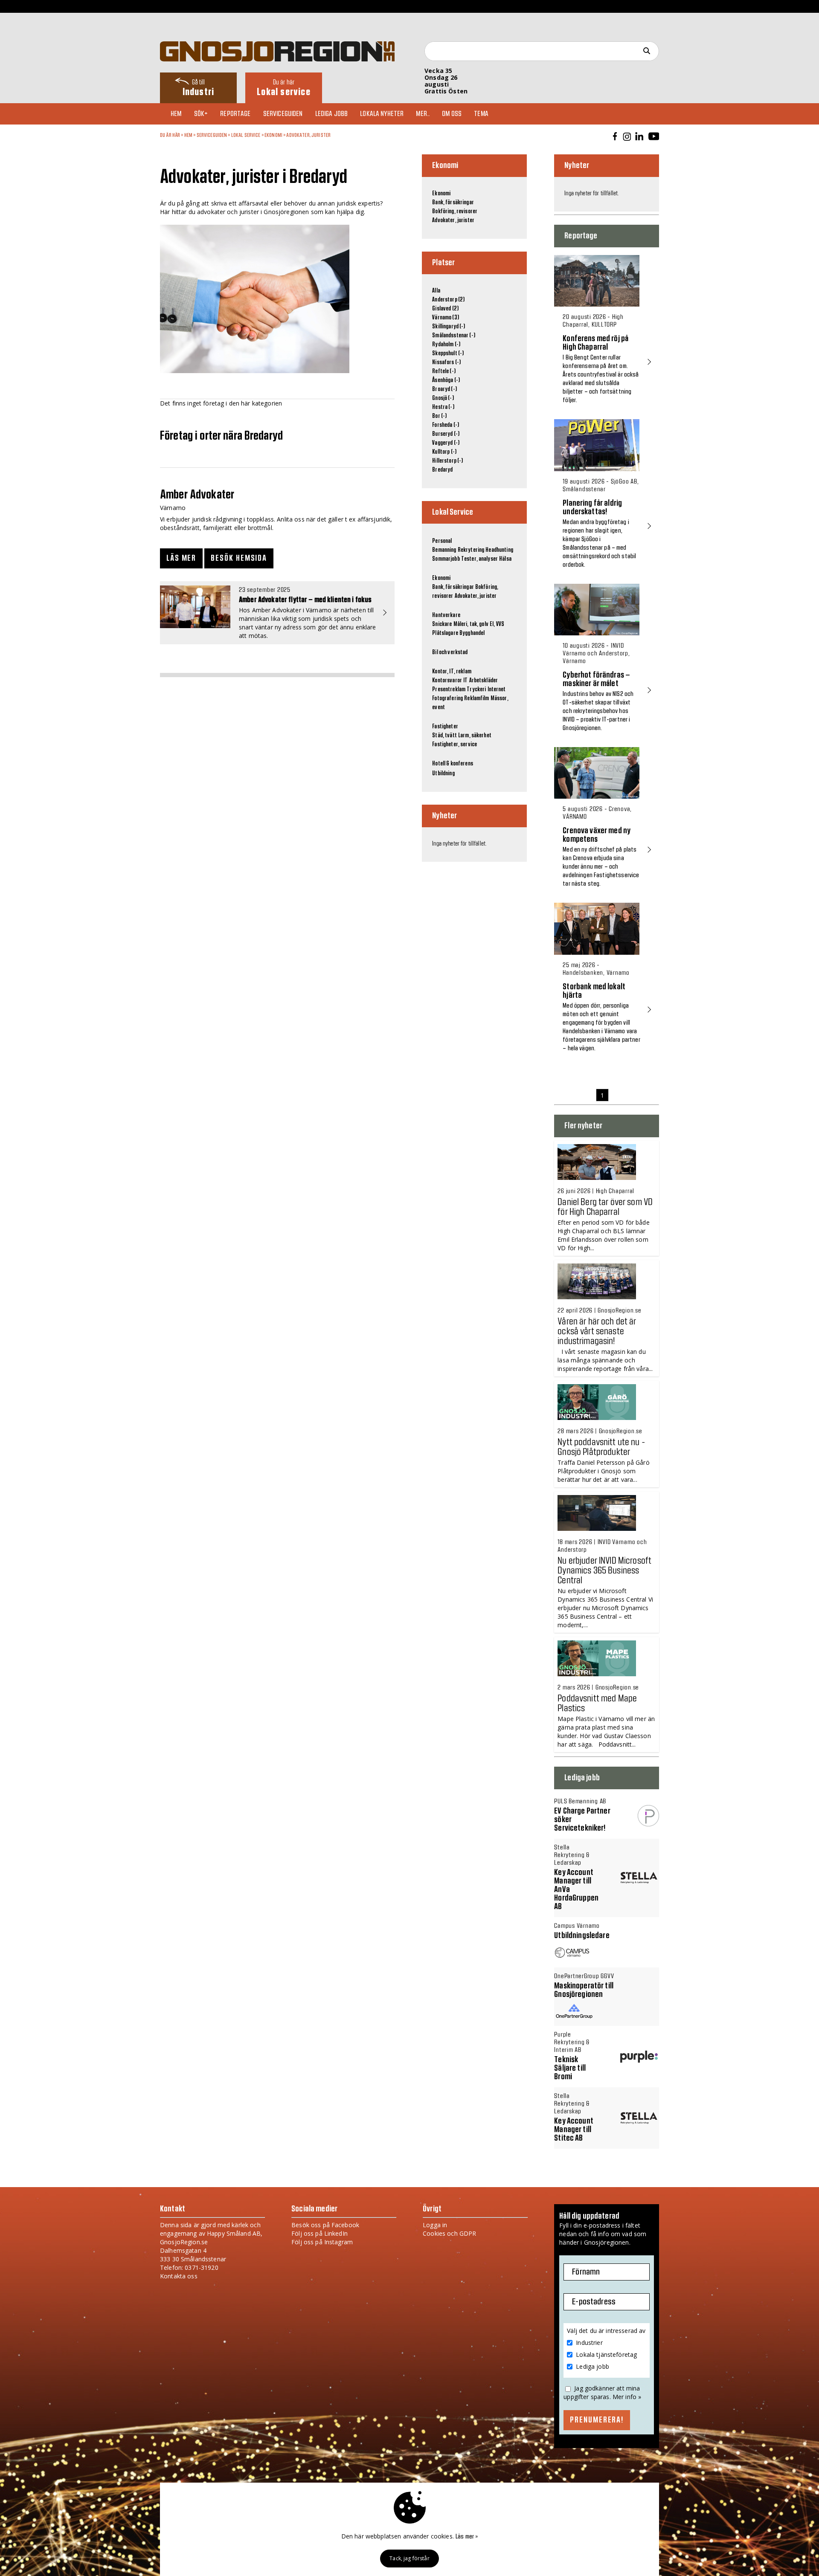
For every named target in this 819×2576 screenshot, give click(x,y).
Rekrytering (471, 550)
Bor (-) (439, 416)
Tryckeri (476, 690)
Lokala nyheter (382, 114)
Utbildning (443, 774)
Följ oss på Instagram (322, 2242)
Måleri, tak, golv (471, 624)
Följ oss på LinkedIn (319, 2233)
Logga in (435, 2225)
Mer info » (627, 2397)
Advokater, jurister (308, 135)
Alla (436, 291)
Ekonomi (273, 135)
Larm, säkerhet (475, 736)
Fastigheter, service (455, 745)
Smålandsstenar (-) (454, 336)
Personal (442, 541)
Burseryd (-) (446, 434)
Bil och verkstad (450, 652)
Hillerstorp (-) (447, 461)
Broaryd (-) (444, 389)
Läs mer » (467, 2537)
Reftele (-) (444, 371)
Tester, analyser (479, 559)
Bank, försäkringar (453, 203)
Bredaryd (442, 470)
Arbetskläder (484, 681)
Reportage (235, 114)
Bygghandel (472, 633)
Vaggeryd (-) (446, 443)
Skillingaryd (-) (449, 327)
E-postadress (594, 2302)
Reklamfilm (476, 698)
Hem (176, 114)
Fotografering (447, 698)
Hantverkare (446, 615)
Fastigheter (445, 727)
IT (465, 681)
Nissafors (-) (446, 362)
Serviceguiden (283, 114)
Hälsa (505, 559)
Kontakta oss (179, 2276)
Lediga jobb (332, 114)
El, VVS (497, 624)
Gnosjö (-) (443, 398)
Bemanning (444, 550)
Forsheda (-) (446, 425)
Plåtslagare (445, 633)
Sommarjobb (446, 559)
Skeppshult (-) (448, 354)
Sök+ (201, 114)
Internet (497, 690)
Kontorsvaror (447, 681)
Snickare (442, 624)
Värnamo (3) (446, 318)
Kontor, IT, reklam (452, 672)
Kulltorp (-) (444, 452)
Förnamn (586, 2272)
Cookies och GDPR (449, 2233)
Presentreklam (449, 690)
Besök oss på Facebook (325, 2225)
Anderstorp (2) (448, 300)
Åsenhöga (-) (446, 380)
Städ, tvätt (444, 736)
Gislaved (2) (445, 309)
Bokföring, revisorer (455, 212)
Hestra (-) (443, 407)
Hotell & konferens (453, 764)
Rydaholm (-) (446, 345)
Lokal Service (246, 135)
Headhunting (499, 550)
